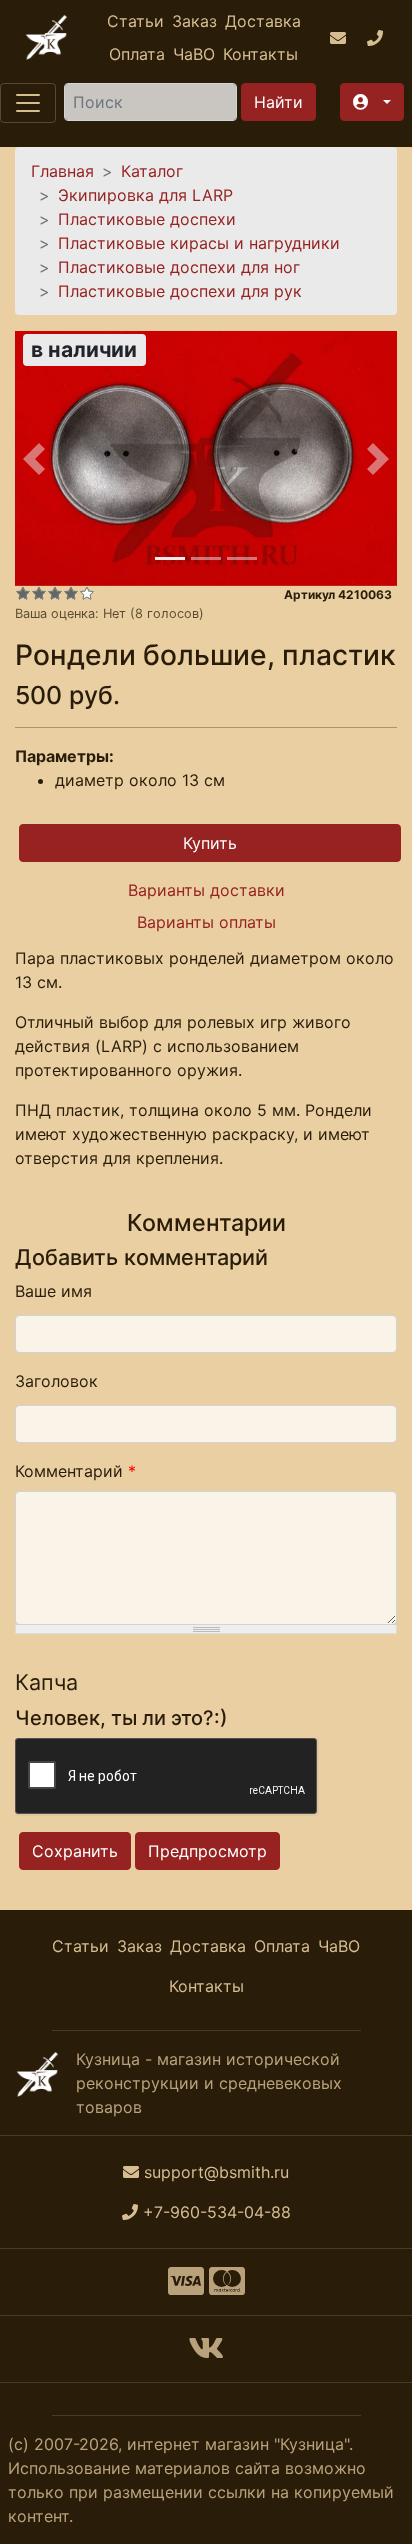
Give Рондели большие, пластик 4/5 (71, 593)
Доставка (263, 21)
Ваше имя (53, 1291)
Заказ (194, 21)
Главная (62, 171)
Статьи (135, 21)
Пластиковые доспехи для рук (180, 291)
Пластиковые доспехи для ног (179, 267)
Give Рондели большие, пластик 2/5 (39, 593)
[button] (372, 102)
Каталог (152, 171)
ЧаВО (194, 54)
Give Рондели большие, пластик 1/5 (23, 593)
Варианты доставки (206, 890)
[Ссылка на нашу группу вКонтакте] (206, 2354)
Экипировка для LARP (145, 195)
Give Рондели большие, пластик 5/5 (87, 593)
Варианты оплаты (206, 922)
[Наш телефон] (377, 38)
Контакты (260, 54)
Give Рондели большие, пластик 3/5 (55, 593)
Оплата (137, 54)
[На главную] (46, 37)
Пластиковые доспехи (147, 219)
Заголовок (56, 1381)
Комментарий (75, 1471)
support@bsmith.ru (216, 2172)
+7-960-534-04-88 (217, 2212)
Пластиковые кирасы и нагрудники (199, 243)
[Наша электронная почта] (340, 38)
